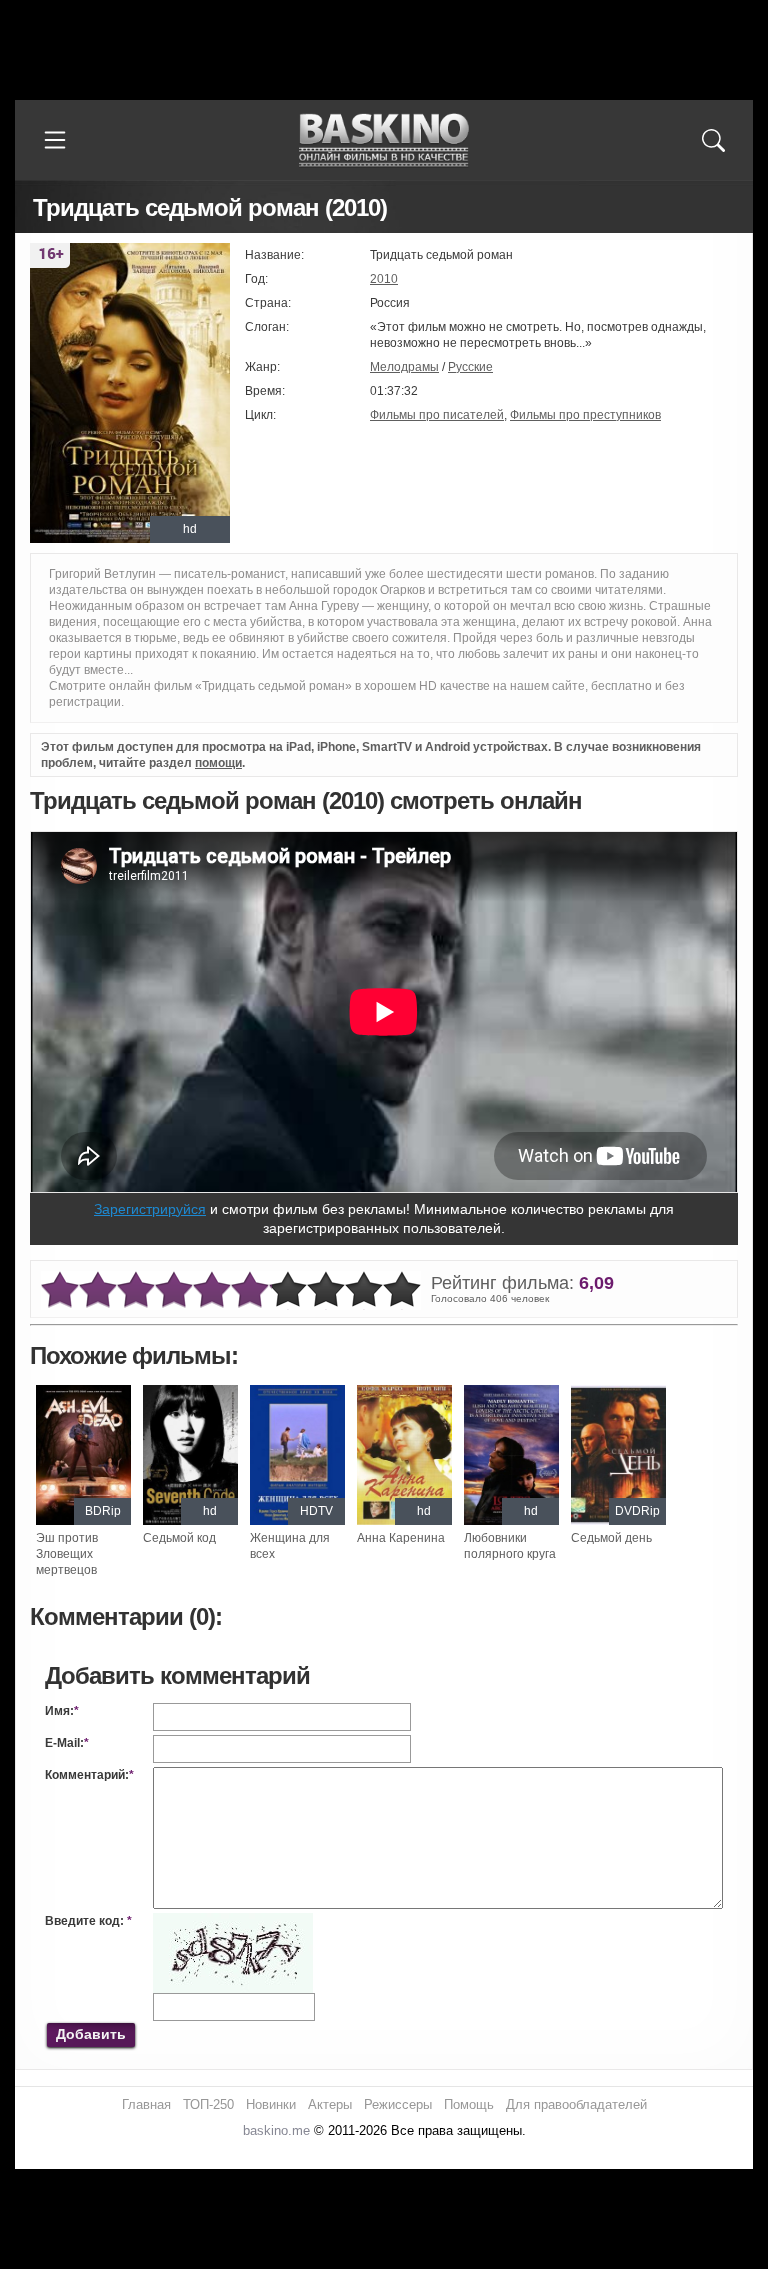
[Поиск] (713, 140)
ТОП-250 (208, 2104)
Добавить (91, 2034)
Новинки (271, 2104)
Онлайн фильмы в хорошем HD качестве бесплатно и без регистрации (384, 140)
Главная (146, 2104)
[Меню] (55, 140)
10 (402, 1290)
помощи (218, 763)
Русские (470, 367)
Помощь (469, 2104)
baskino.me (276, 2130)
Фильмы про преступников (585, 415)
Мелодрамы (404, 367)
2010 (384, 279)
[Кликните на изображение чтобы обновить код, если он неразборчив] (233, 1921)
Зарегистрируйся (150, 1209)
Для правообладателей (576, 2104)
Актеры (330, 2104)
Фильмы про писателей (437, 415)
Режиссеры (398, 2104)
